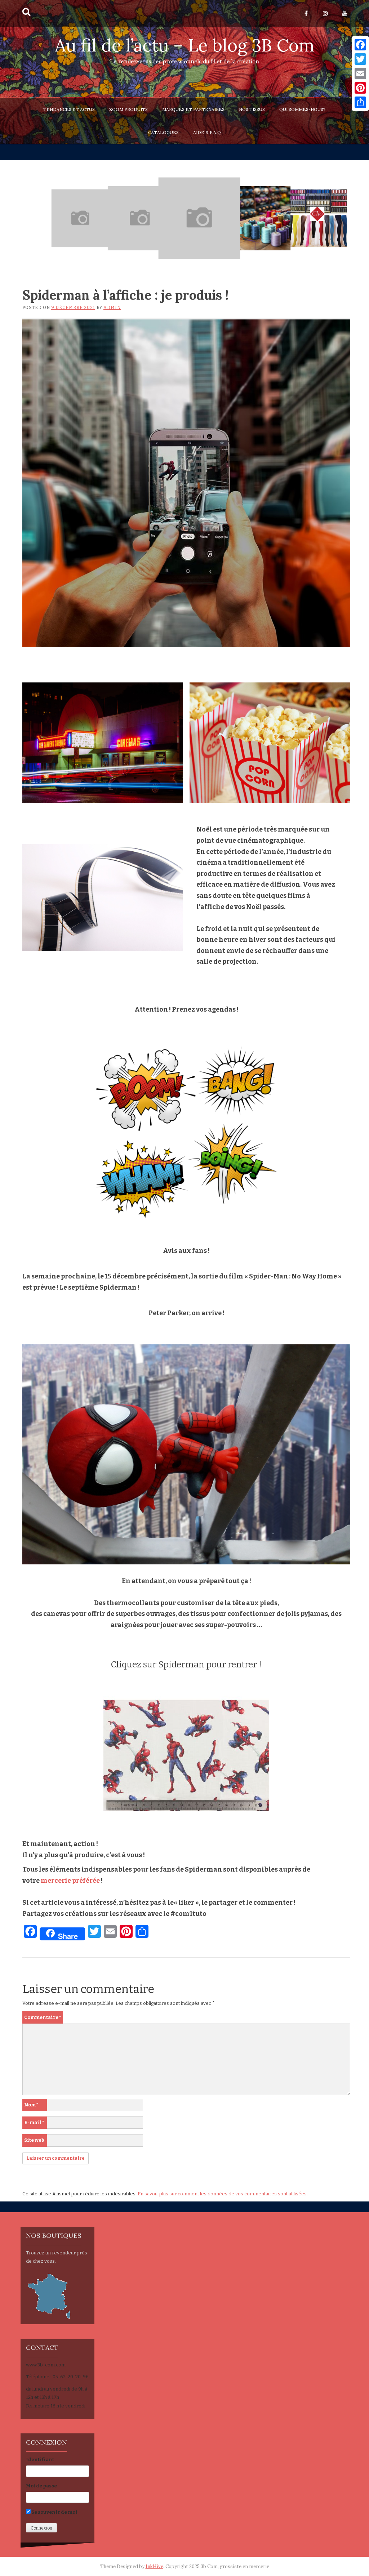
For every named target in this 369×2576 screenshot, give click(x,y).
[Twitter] (360, 59)
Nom (31, 2105)
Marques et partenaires (193, 109)
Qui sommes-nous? (302, 109)
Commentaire (43, 2017)
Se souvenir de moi (54, 2512)
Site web (34, 2140)
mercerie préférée (70, 1881)
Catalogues (163, 132)
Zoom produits (128, 109)
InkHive (154, 2566)
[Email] (360, 73)
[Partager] (360, 102)
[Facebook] (360, 45)
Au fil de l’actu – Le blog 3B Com (185, 45)
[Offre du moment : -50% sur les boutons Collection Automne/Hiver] (140, 218)
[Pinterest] (360, 88)
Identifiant (40, 2459)
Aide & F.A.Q (207, 132)
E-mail (34, 2122)
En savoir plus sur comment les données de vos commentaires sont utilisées (222, 2194)
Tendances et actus (69, 109)
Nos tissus (252, 109)
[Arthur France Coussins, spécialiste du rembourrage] (199, 218)
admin (112, 308)
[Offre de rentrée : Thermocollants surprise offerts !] (80, 218)
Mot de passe (41, 2486)
